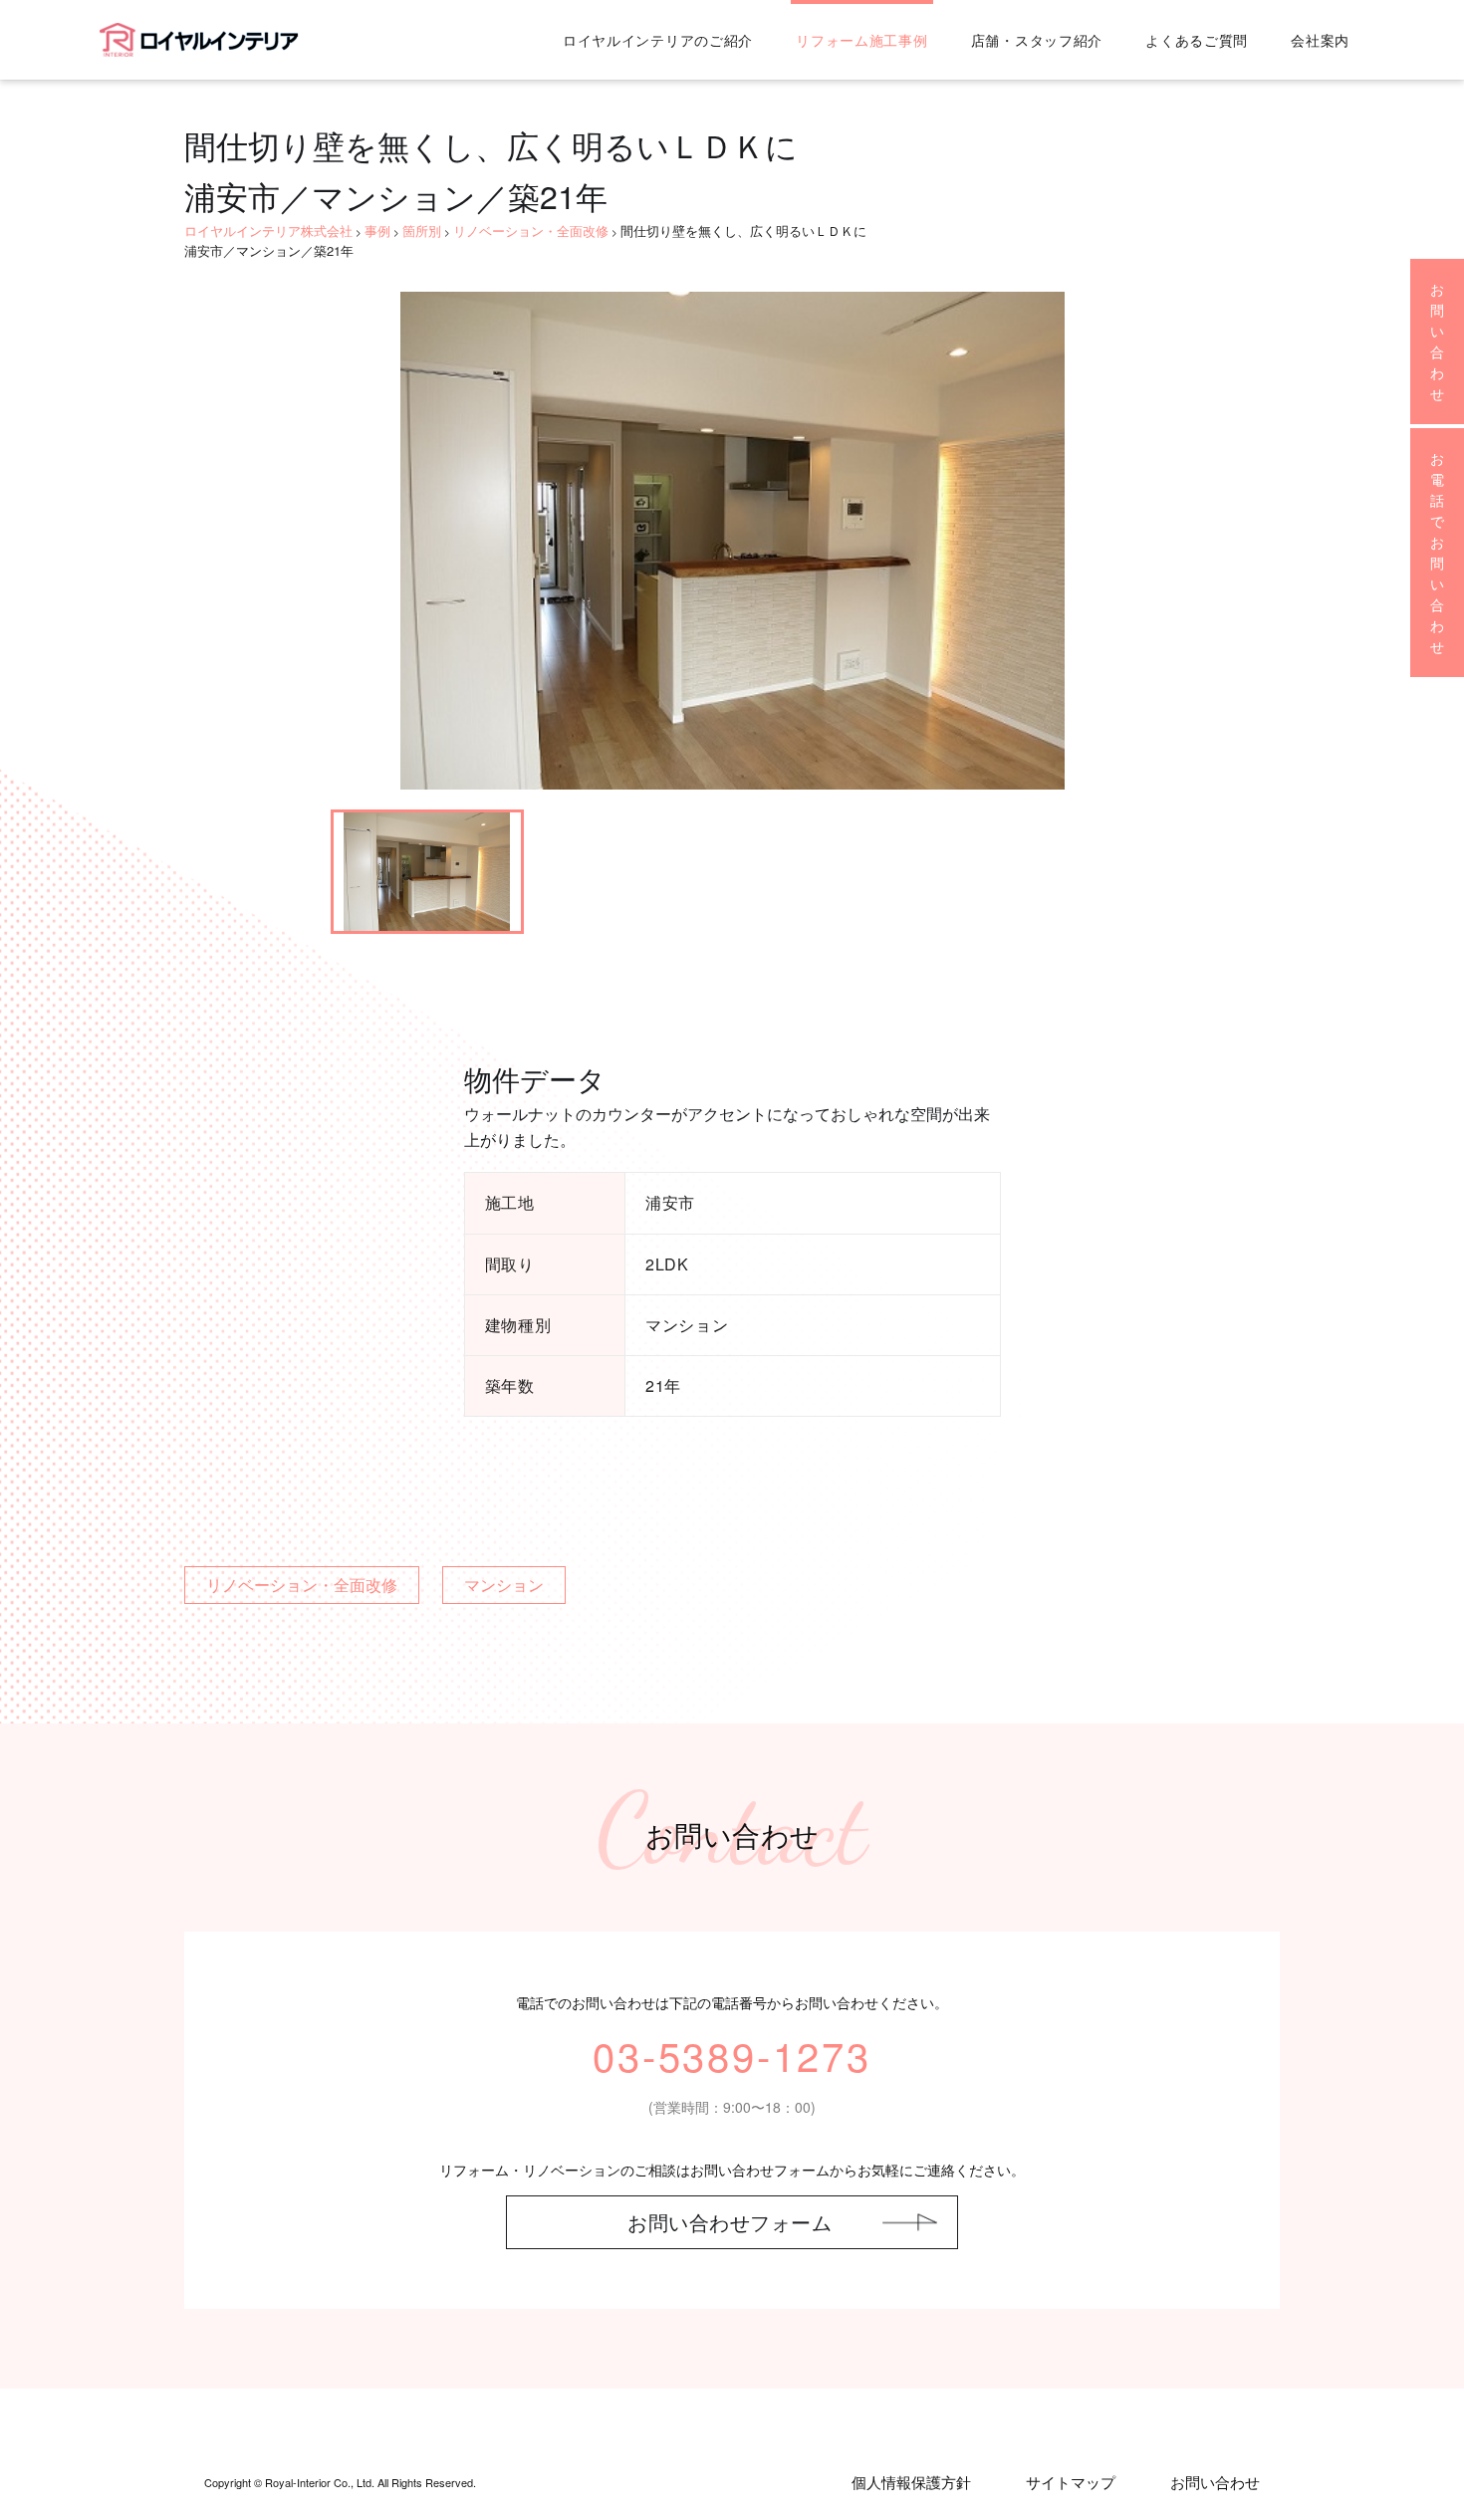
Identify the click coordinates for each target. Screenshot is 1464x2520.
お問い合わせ (1215, 2482)
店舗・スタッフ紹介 (1037, 40)
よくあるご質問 (1197, 40)
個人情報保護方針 (911, 2482)
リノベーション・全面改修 (302, 1585)
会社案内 (1320, 40)
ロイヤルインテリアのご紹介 (658, 40)
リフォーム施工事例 (861, 40)
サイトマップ (1071, 2482)
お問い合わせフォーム (730, 2222)
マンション (504, 1585)
